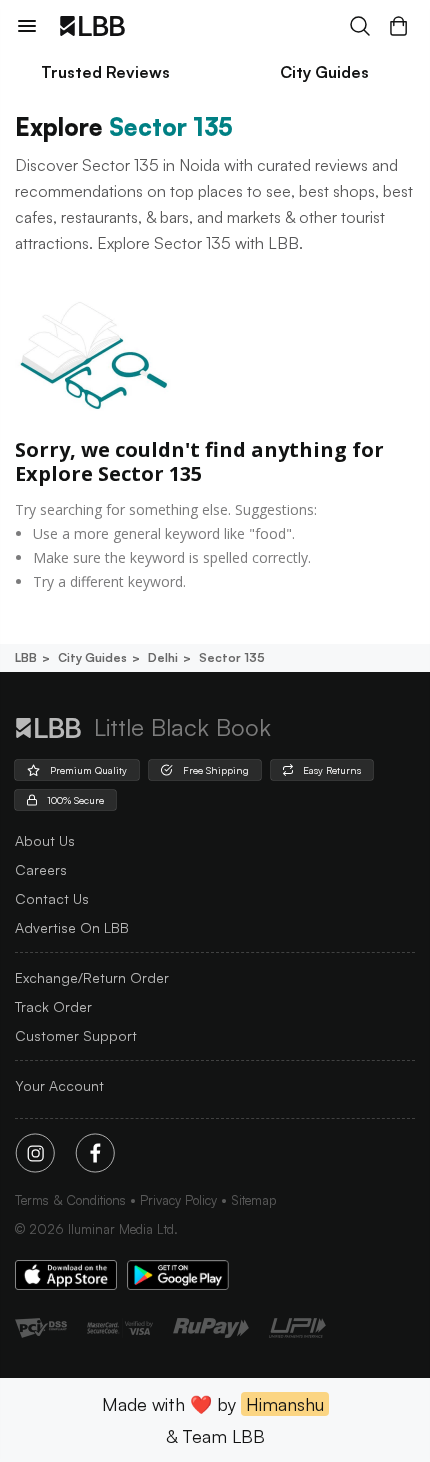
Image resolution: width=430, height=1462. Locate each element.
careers (41, 869)
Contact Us (52, 898)
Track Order (53, 1006)
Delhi (163, 657)
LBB (26, 657)
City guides (92, 657)
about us (45, 840)
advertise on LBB (72, 927)
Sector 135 (232, 657)
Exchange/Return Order (92, 977)
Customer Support (76, 1035)
